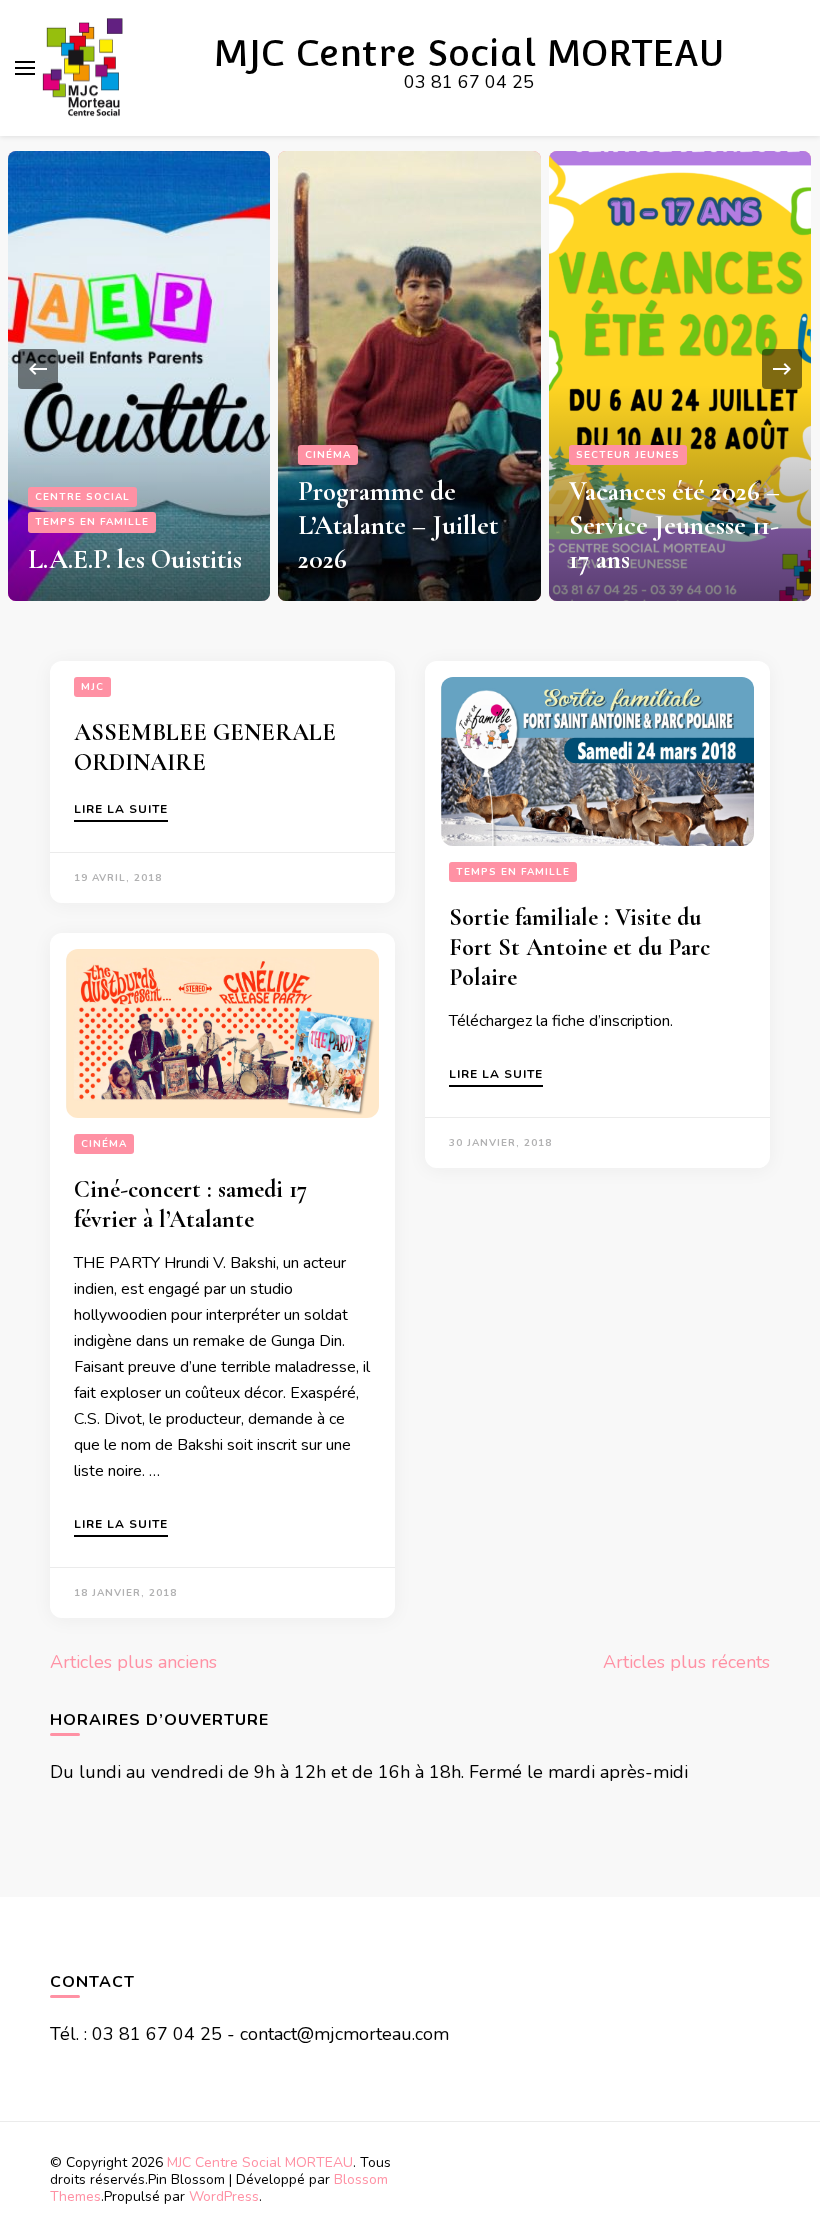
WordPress (224, 2196)
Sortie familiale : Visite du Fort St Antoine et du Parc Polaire (579, 947)
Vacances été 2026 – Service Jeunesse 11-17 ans (674, 525)
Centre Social (82, 497)
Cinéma (328, 455)
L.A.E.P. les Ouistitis (135, 559)
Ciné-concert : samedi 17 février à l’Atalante (190, 1204)
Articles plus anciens (133, 1662)
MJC (92, 687)
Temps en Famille (92, 522)
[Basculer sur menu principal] (25, 68)
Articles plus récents (686, 1662)
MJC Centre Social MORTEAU (469, 53)
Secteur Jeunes (628, 455)
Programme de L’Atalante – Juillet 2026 (398, 525)
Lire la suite (121, 810)
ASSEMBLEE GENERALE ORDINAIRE (205, 747)
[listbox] (410, 368)
